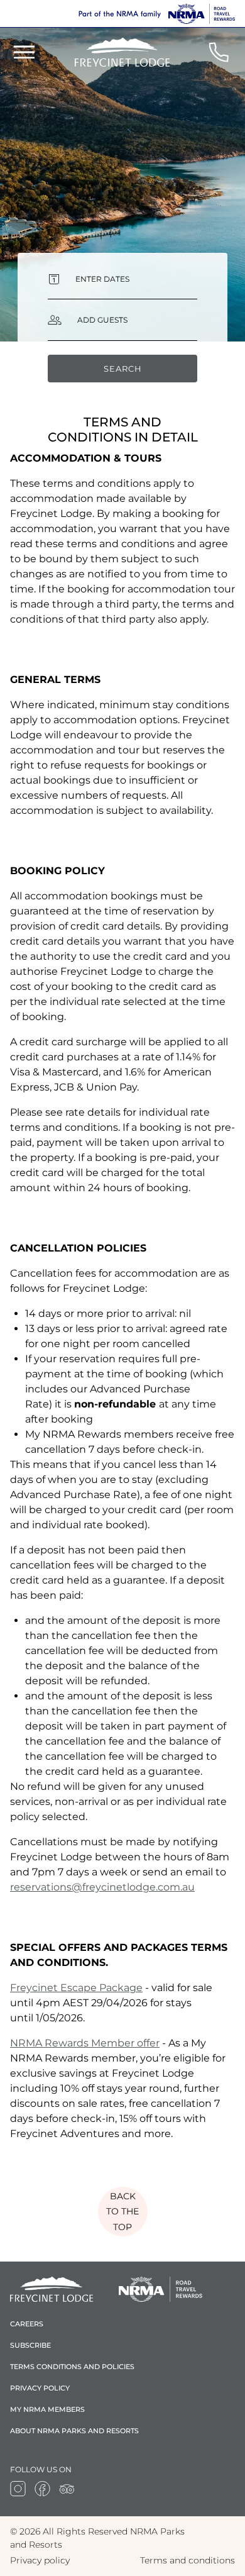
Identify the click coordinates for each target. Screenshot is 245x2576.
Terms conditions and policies (72, 2367)
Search (123, 369)
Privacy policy (40, 2388)
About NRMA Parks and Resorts (74, 2431)
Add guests (102, 320)
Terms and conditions (188, 2560)
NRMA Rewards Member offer (85, 2043)
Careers (27, 2324)
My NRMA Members (47, 2409)
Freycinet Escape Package (76, 1988)
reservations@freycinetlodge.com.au (102, 1887)
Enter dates (102, 279)
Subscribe (30, 2345)
